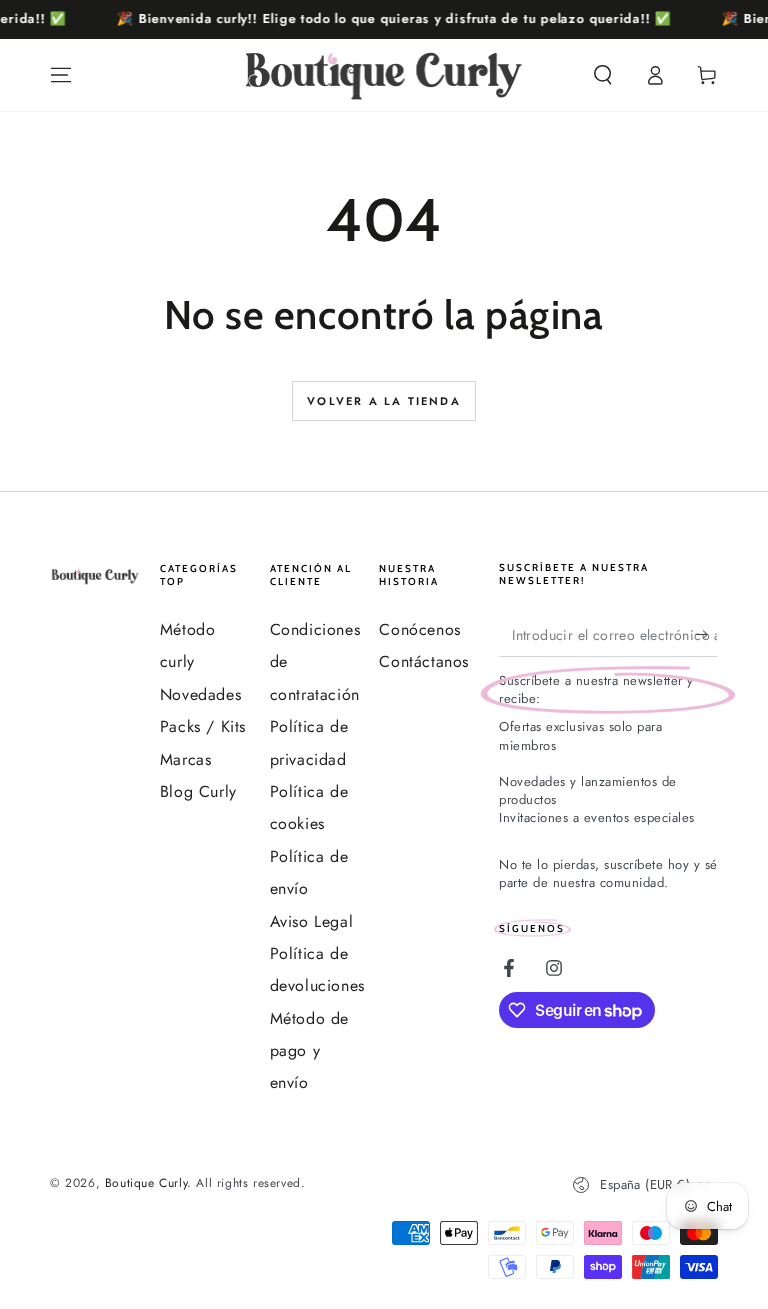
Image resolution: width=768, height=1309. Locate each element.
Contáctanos (424, 661)
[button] (603, 75)
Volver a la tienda (384, 401)
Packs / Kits (203, 726)
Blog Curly (198, 791)
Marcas (186, 759)
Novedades (200, 694)
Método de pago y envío (309, 1051)
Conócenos (419, 629)
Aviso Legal (312, 921)
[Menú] (61, 75)
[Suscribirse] (706, 634)
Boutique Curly (146, 1183)
